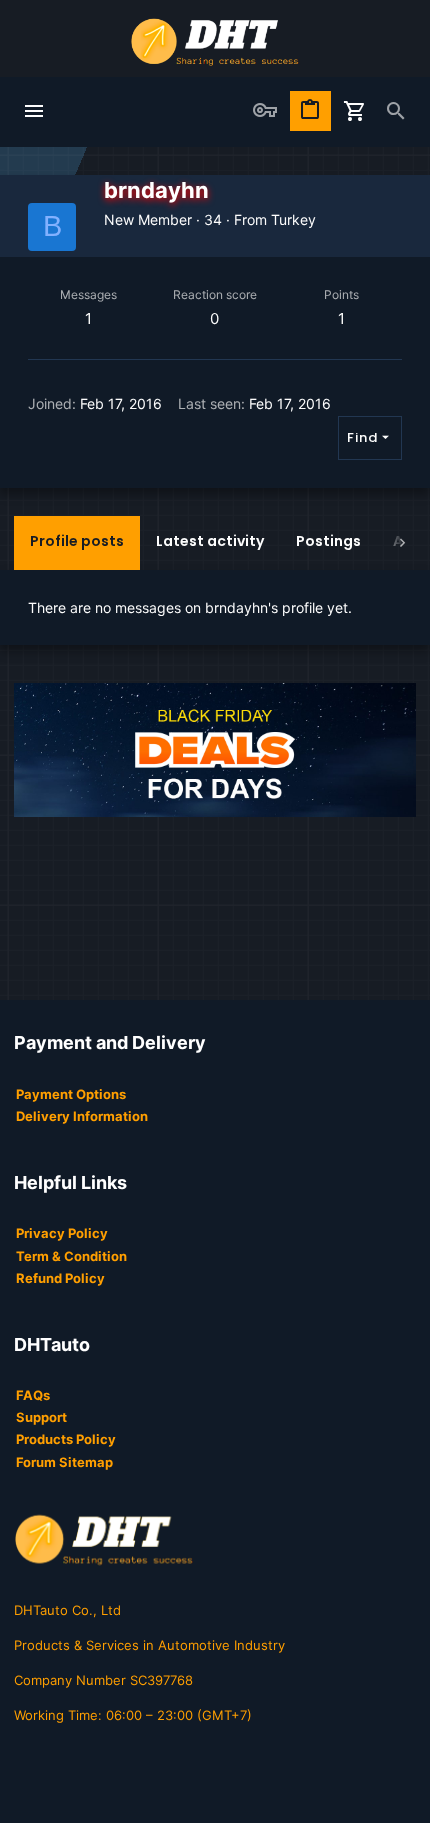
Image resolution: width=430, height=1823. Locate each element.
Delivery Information (82, 1116)
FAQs (33, 1395)
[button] (34, 112)
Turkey (293, 219)
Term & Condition (71, 1256)
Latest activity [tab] (210, 541)
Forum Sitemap (64, 1462)
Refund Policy (60, 1278)
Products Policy (66, 1439)
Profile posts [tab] (77, 541)
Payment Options (71, 1094)
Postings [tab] (328, 541)
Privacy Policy (62, 1233)
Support (41, 1417)
